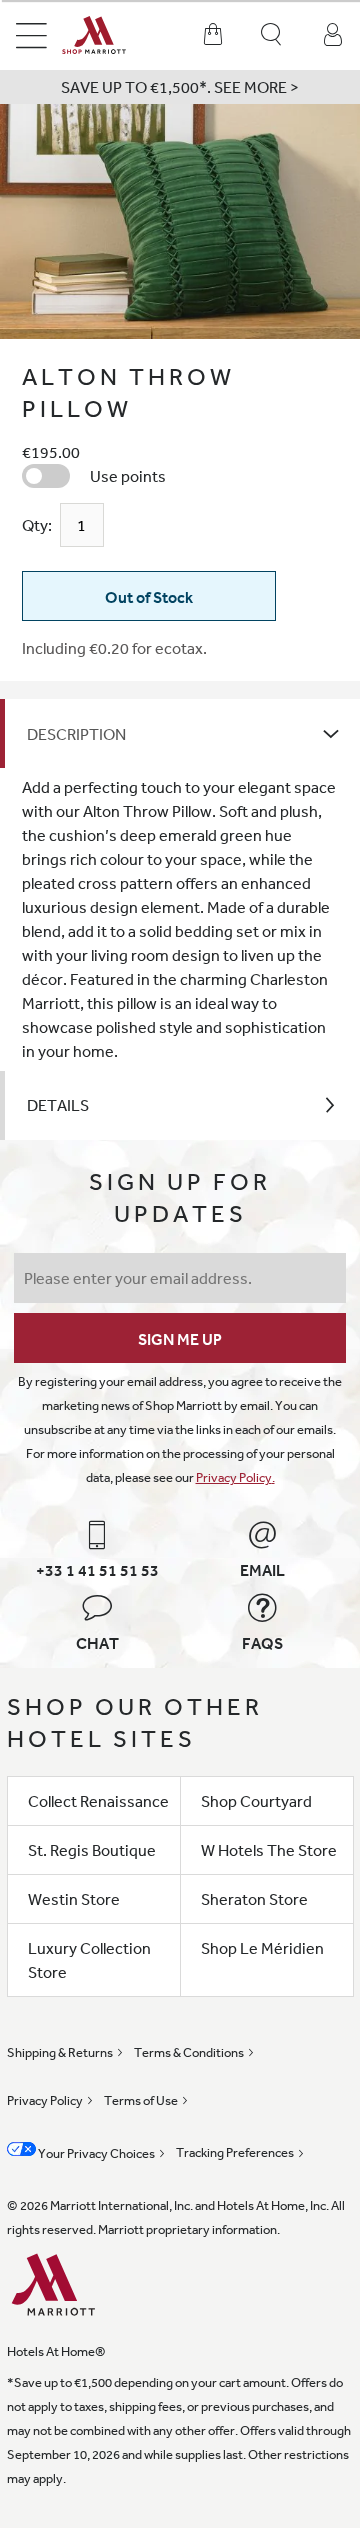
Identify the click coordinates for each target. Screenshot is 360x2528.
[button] (180, 87)
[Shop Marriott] (110, 35)
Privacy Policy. (235, 1477)
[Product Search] (273, 35)
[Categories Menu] (31, 35)
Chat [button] (97, 1643)
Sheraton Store (254, 1899)
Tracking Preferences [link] (235, 2152)
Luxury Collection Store (89, 1960)
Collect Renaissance (98, 1801)
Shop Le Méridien (262, 1948)
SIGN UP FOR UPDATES (180, 1197)
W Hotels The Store (269, 1850)
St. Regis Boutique (92, 1850)
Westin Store (74, 1899)
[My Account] (333, 35)
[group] (180, 221)
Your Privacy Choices (95, 2153)
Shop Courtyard (256, 1801)
